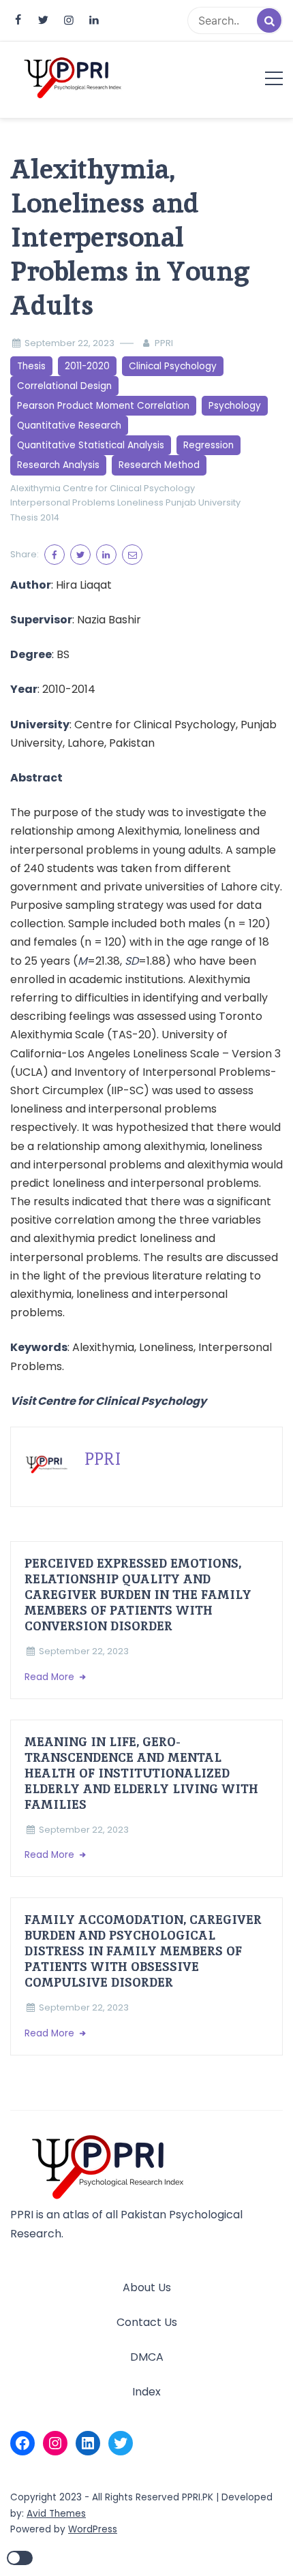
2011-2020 (87, 366)
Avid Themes (56, 2514)
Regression (209, 445)
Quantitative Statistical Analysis (91, 445)
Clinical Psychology (173, 366)
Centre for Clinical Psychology (129, 488)
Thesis (31, 366)
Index (146, 2392)
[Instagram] (55, 2443)
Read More (51, 1677)
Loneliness (140, 502)
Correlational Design (64, 386)
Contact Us (147, 2322)
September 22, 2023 (70, 343)
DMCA (147, 2357)
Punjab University (203, 502)
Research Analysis (58, 465)
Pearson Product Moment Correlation (103, 406)
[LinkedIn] (88, 2443)
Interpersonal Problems (63, 502)
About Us (147, 2287)
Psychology (235, 406)
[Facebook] (22, 2443)
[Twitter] (121, 2443)
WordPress (93, 2529)
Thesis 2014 (35, 517)
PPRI (164, 343)
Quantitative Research (69, 425)
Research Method (159, 465)
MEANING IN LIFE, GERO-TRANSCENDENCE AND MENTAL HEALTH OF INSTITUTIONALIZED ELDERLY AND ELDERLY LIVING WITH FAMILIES (141, 1773)
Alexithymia (35, 488)
